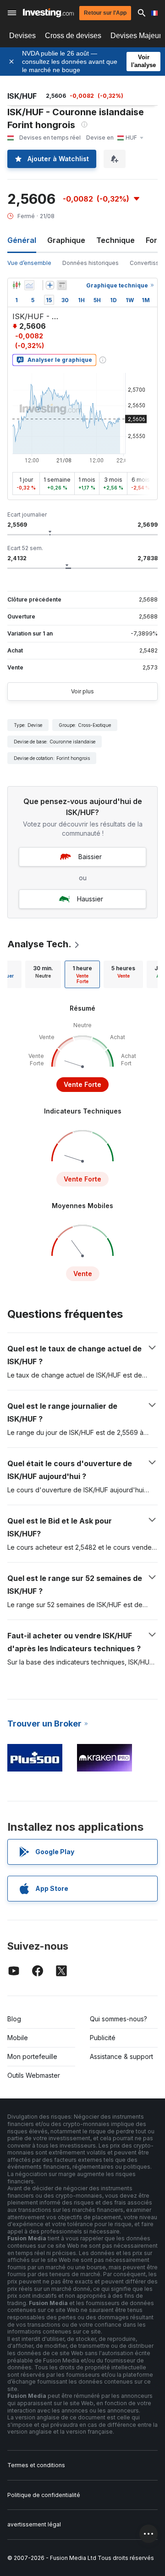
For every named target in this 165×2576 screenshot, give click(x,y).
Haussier (90, 899)
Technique (115, 240)
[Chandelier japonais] (16, 285)
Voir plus (82, 691)
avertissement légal (34, 2524)
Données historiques (91, 263)
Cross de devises (73, 36)
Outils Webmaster (34, 2075)
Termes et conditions (36, 2465)
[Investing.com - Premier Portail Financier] (48, 13)
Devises (22, 36)
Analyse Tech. (39, 944)
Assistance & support (121, 2056)
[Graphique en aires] (29, 285)
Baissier (90, 857)
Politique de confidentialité (44, 2495)
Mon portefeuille (32, 2056)
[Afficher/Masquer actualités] (62, 285)
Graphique (66, 240)
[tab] (43, 974)
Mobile (18, 2038)
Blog (14, 2019)
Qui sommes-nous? (118, 2019)
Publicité (103, 2038)
